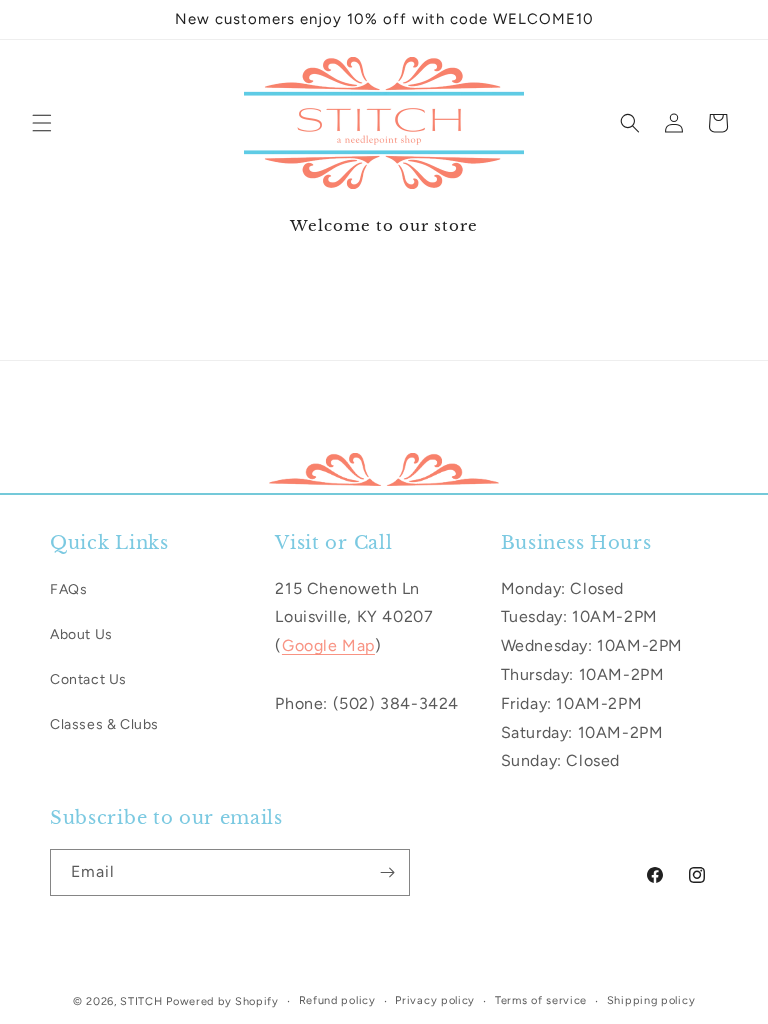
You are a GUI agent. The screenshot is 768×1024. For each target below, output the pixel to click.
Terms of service (541, 1000)
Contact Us (88, 679)
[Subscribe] (387, 872)
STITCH (141, 1001)
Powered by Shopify (222, 1001)
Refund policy (337, 1000)
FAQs (68, 589)
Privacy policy (435, 1000)
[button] (42, 123)
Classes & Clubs (104, 724)
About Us (81, 634)
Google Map (328, 645)
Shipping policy (651, 1000)
